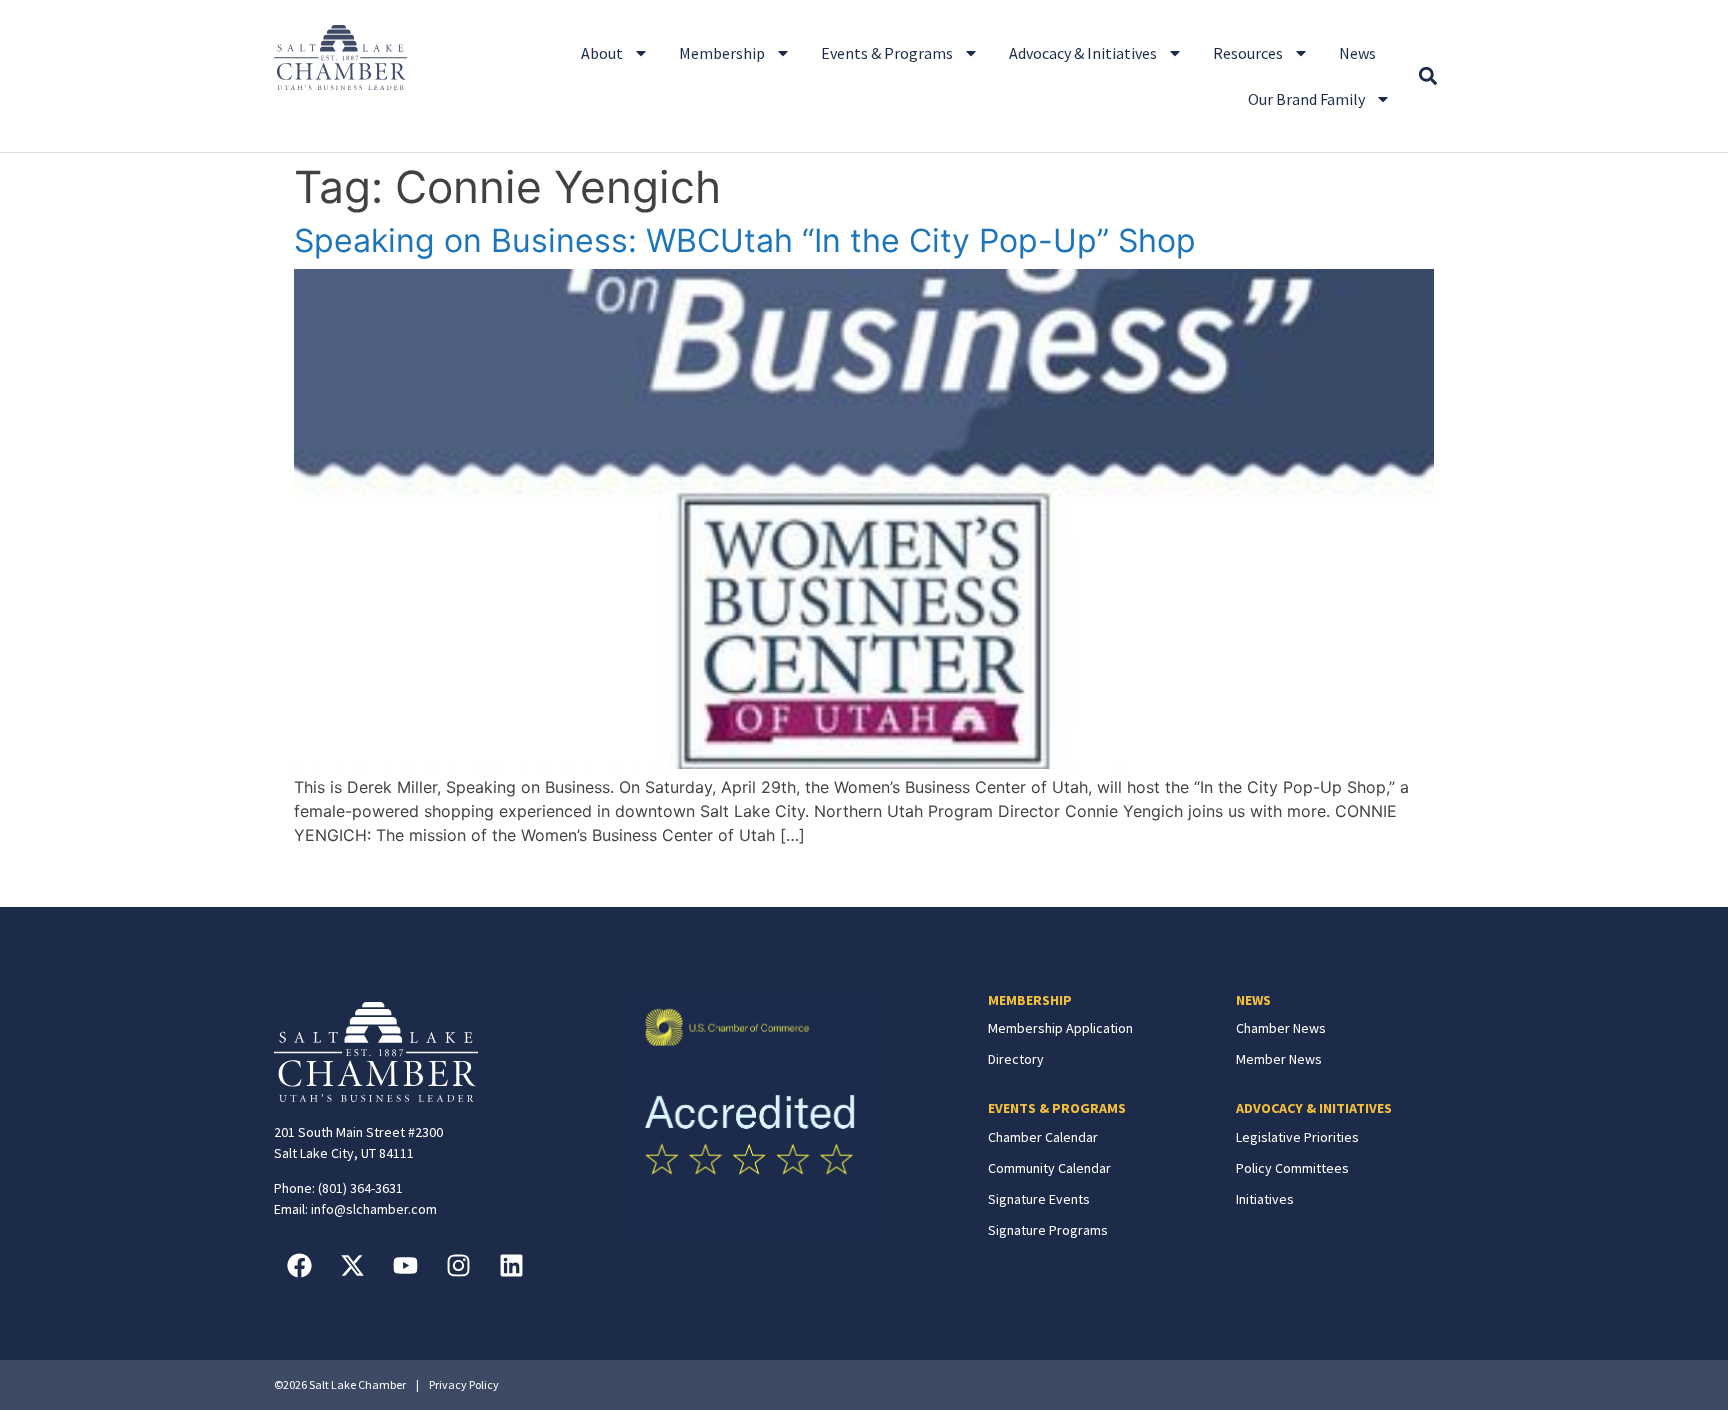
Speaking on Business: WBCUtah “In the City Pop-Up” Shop (745, 240)
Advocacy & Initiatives (1083, 53)
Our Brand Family (1306, 99)
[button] (1427, 76)
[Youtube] (405, 1265)
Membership (722, 53)
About (602, 53)
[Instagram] (458, 1265)
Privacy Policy (464, 1384)
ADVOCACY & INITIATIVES (1314, 1108)
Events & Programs (887, 53)
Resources (1248, 53)
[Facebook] (299, 1265)
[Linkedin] (511, 1265)
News (1357, 53)
